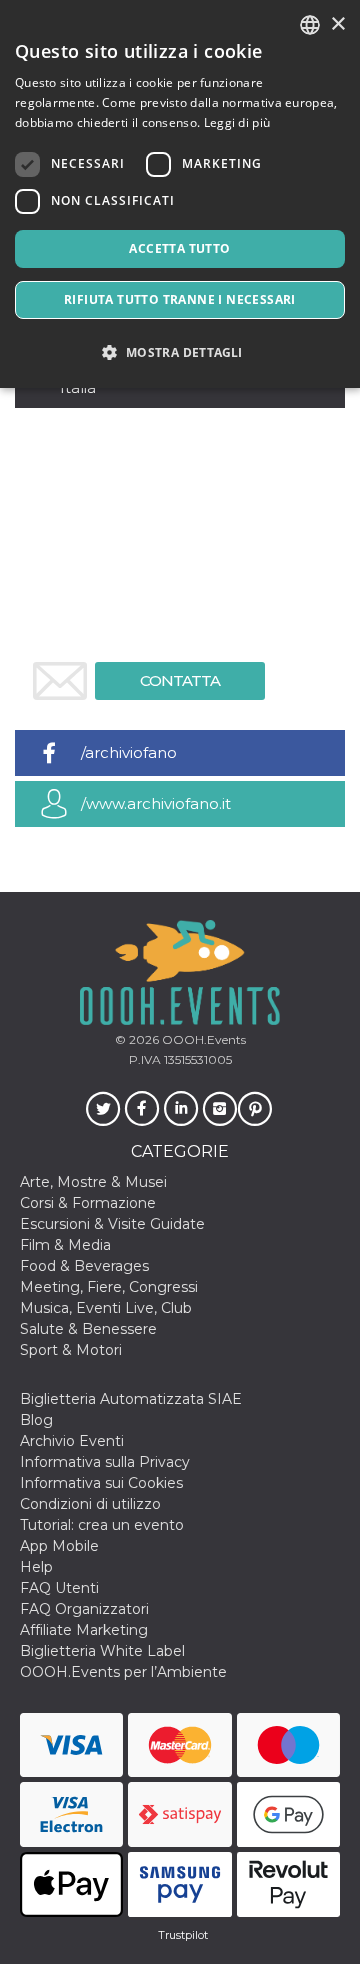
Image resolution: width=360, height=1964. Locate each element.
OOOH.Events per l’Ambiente (123, 1672)
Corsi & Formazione (88, 1203)
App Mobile (59, 1546)
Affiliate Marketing (84, 1630)
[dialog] (180, 194)
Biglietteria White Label (102, 1651)
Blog (36, 1420)
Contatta (180, 680)
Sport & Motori (71, 1350)
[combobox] (310, 25)
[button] (180, 352)
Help (36, 1567)
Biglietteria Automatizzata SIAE (131, 1399)
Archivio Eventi (72, 1441)
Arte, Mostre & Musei (93, 1182)
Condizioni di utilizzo (90, 1504)
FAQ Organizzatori (84, 1609)
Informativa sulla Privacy (105, 1462)
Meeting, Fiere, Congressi (109, 1287)
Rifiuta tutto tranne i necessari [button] (180, 299)
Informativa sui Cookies (101, 1483)
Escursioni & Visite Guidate (112, 1224)
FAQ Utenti (59, 1588)
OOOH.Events (202, 1039)
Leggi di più (237, 122)
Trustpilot (183, 1935)
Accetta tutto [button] (179, 248)
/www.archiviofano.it (156, 803)
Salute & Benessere (88, 1329)
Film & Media (65, 1245)
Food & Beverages (84, 1266)
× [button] (337, 24)
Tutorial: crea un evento (102, 1525)
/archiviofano (129, 752)
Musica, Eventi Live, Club (106, 1308)
